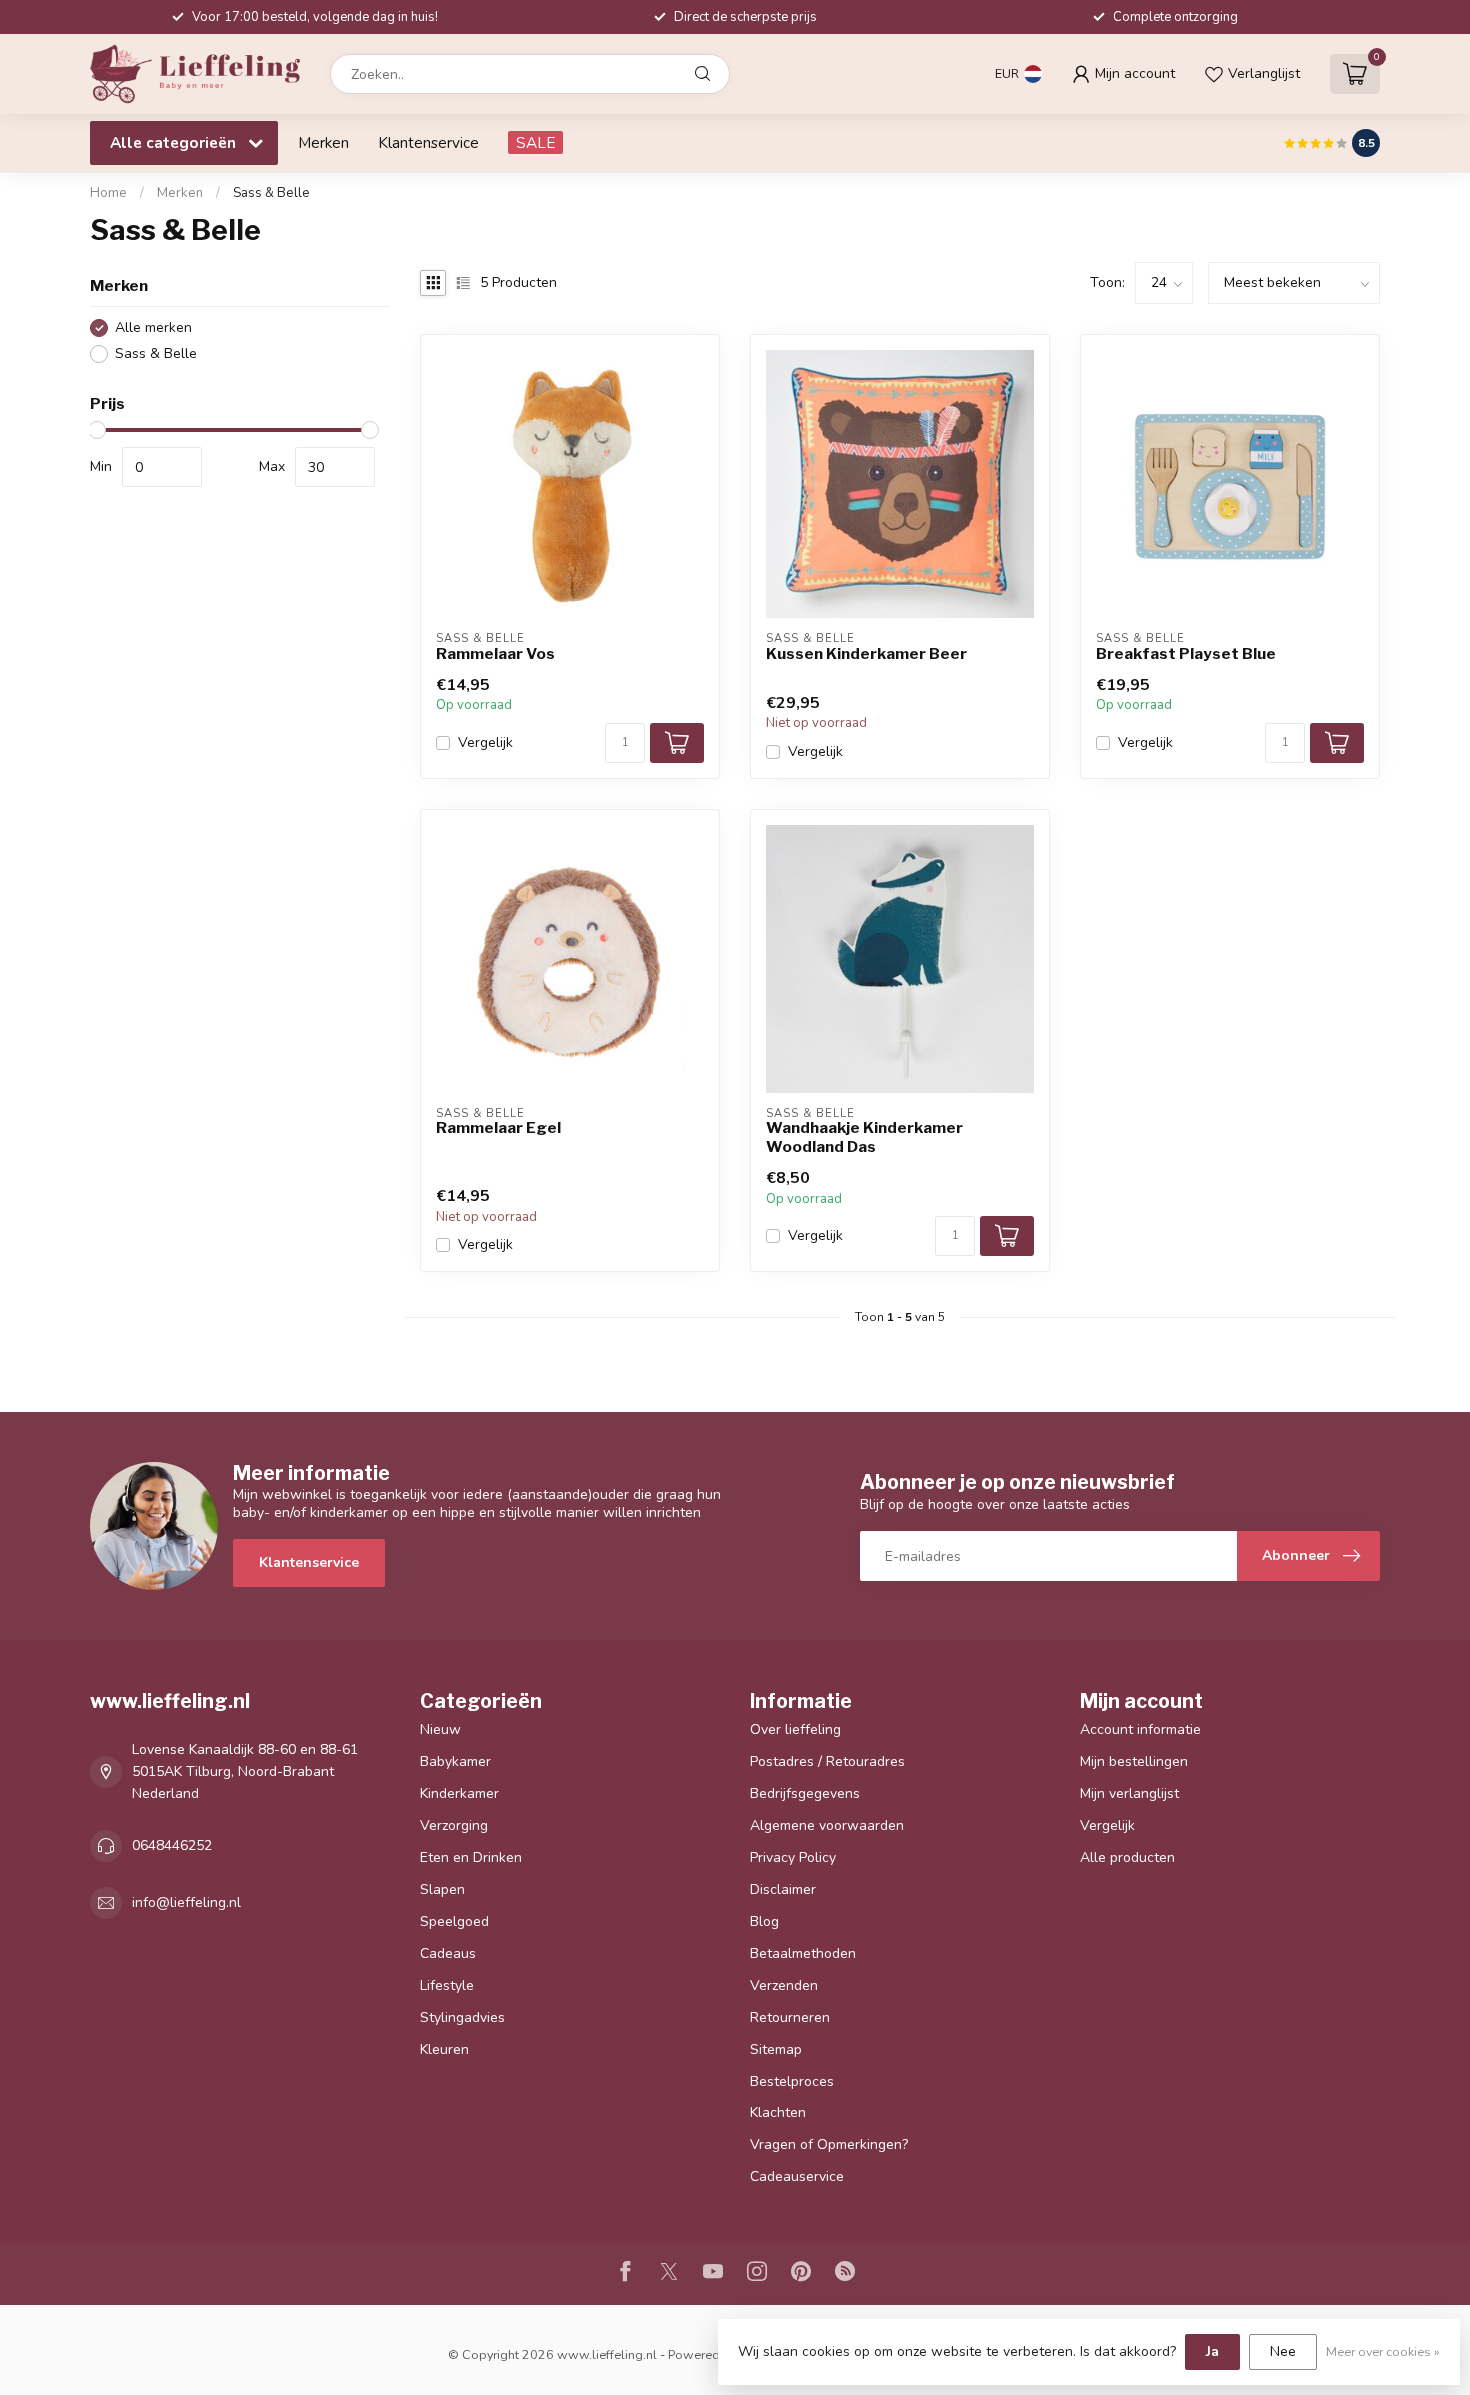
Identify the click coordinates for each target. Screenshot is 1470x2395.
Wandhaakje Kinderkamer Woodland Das (864, 1137)
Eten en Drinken (471, 1857)
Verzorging (454, 1825)
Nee (1283, 2351)
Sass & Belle (271, 193)
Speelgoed (454, 1921)
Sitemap (776, 2049)
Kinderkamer (459, 1793)
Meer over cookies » (1383, 2351)
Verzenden (784, 1985)
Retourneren (790, 2017)
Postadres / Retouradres (827, 1761)
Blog (764, 1921)
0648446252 (172, 1845)
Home (108, 193)
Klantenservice (428, 142)
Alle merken (153, 327)
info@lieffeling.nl (186, 1902)
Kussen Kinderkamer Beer (866, 654)
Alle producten (1127, 1857)
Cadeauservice (797, 2176)
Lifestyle (447, 1985)
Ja (1212, 2351)
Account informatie (1140, 1729)
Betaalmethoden (803, 1953)
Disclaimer (783, 1889)
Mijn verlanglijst (1129, 1793)
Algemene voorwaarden (827, 1825)
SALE (535, 142)
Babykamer (455, 1761)
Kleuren (444, 2049)
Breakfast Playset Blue (1186, 654)
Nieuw (440, 1729)
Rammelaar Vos (495, 654)
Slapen (442, 1889)
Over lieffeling (795, 1729)
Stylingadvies (462, 2017)
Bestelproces (792, 2081)
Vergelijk (485, 742)
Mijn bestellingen (1134, 1761)
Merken (323, 142)
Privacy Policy (793, 1857)
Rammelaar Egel (498, 1128)
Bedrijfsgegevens (805, 1793)
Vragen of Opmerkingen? (829, 2144)
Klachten (778, 2112)
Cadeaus (448, 1953)
